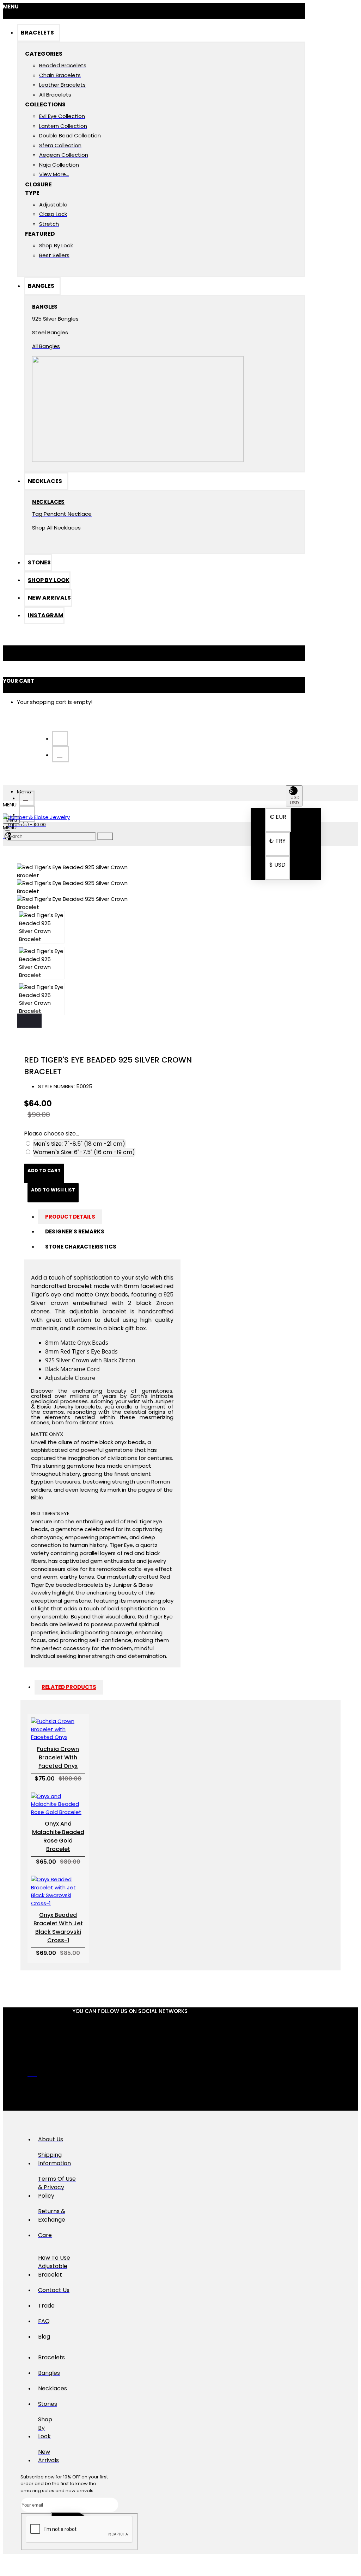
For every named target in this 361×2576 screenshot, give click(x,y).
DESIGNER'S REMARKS (75, 1231)
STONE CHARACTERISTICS (81, 1247)
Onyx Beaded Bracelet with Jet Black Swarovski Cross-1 (58, 1928)
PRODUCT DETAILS (70, 1217)
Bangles (45, 307)
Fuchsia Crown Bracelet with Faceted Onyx (58, 1757)
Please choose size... (51, 1134)
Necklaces (48, 502)
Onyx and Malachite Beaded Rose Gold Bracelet (58, 1836)
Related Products (69, 1687)
